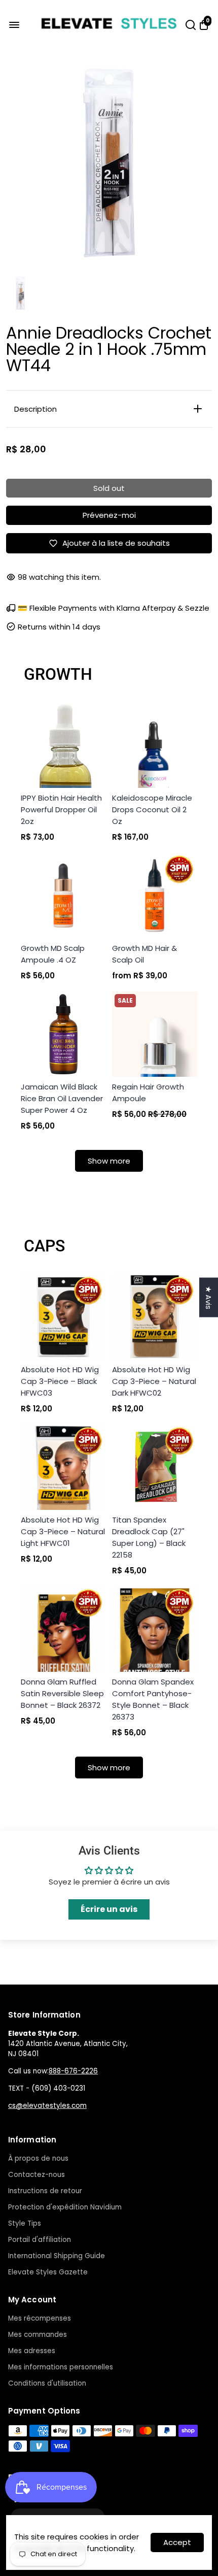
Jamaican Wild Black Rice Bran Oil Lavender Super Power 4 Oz (62, 1098)
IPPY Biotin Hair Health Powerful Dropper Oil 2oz (61, 810)
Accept (177, 2542)
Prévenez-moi (109, 515)
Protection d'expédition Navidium (65, 2207)
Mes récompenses (40, 2318)
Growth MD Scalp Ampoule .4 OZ (53, 954)
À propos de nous (38, 2158)
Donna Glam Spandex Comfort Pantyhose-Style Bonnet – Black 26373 (153, 1699)
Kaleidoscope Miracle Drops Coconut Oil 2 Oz (152, 810)
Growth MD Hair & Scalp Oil (144, 954)
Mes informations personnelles (61, 2367)
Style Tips (25, 2223)
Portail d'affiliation (40, 2240)
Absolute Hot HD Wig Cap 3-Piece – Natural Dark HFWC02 (154, 1381)
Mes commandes (38, 2335)
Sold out (109, 488)
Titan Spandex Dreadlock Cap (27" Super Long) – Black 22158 (149, 1537)
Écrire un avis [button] (109, 1909)
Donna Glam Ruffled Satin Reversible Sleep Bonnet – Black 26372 (62, 1693)
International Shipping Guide (57, 2256)
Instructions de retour (45, 2191)
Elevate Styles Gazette (48, 2272)
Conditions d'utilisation (47, 2383)
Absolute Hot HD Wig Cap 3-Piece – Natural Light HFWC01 (63, 1531)
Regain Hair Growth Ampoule (148, 1093)
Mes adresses (32, 2351)
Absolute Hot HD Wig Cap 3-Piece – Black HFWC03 (60, 1381)
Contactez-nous (37, 2175)
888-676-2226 (73, 2071)
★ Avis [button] (209, 1298)
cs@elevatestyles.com (47, 2106)
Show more (109, 1161)
